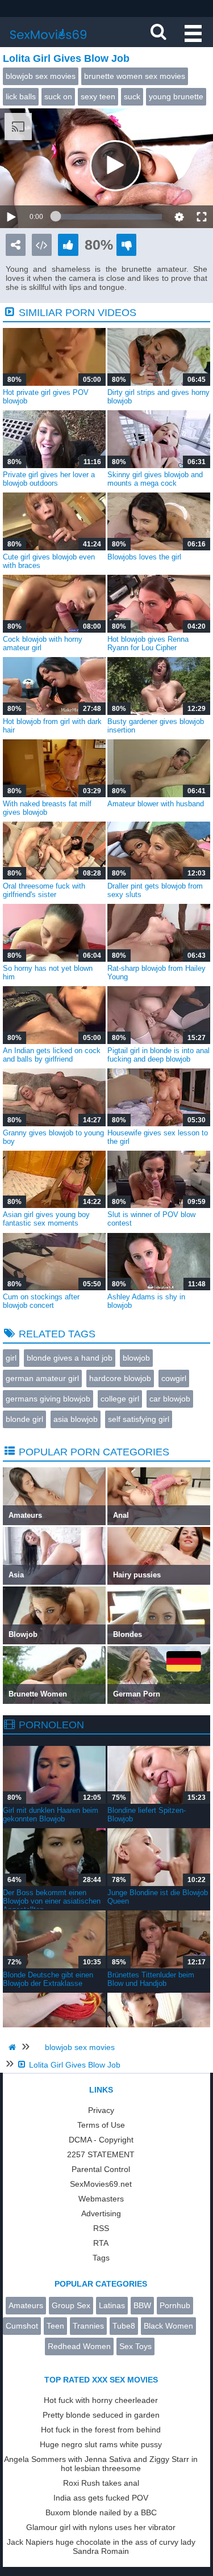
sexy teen (98, 96)
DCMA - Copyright (101, 2140)
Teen (55, 2326)
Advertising (101, 2213)
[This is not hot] (126, 245)
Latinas (112, 2305)
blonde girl (24, 1419)
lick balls (21, 96)
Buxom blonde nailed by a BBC (101, 2512)
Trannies (88, 2326)
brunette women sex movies (135, 76)
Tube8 (124, 2326)
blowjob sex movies (41, 76)
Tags (101, 2258)
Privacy (101, 2110)
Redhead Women (79, 2346)
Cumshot (22, 2326)
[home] (14, 2047)
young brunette (176, 96)
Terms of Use (101, 2125)
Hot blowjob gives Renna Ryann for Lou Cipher (148, 643)
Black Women (168, 2326)
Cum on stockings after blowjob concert (41, 1301)
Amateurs (26, 2305)
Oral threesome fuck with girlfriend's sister (44, 890)
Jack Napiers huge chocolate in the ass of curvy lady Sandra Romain (101, 2546)
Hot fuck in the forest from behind (101, 2430)
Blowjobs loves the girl (144, 557)
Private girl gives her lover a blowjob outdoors (49, 479)
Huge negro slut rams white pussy (101, 2444)
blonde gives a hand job (70, 1358)
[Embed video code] (42, 245)
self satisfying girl (139, 1419)
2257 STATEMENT (101, 2154)
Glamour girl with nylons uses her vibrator (101, 2527)
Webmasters (101, 2199)
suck (132, 96)
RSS (101, 2228)
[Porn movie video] (16, 245)
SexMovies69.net (101, 2184)
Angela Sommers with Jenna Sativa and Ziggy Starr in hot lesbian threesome (101, 2464)
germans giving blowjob (48, 1399)
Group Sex (71, 2305)
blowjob (136, 1358)
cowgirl (174, 1378)
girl (11, 1358)
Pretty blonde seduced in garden (101, 2415)
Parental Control (101, 2169)
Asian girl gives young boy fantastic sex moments (46, 1219)
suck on (58, 96)
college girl (120, 1399)
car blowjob (170, 1399)
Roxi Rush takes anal (101, 2483)
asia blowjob (76, 1419)
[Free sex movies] (48, 43)
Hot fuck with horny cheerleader (101, 2400)
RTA (101, 2243)
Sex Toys (135, 2346)
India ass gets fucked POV (101, 2498)
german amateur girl (42, 1378)
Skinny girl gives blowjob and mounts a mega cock (155, 479)
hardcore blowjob (120, 1378)
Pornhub (175, 2305)
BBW (142, 2305)
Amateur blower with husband (156, 804)
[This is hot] (68, 245)
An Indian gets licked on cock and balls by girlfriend (52, 1055)
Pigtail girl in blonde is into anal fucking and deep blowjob (158, 1055)
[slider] (109, 217)
